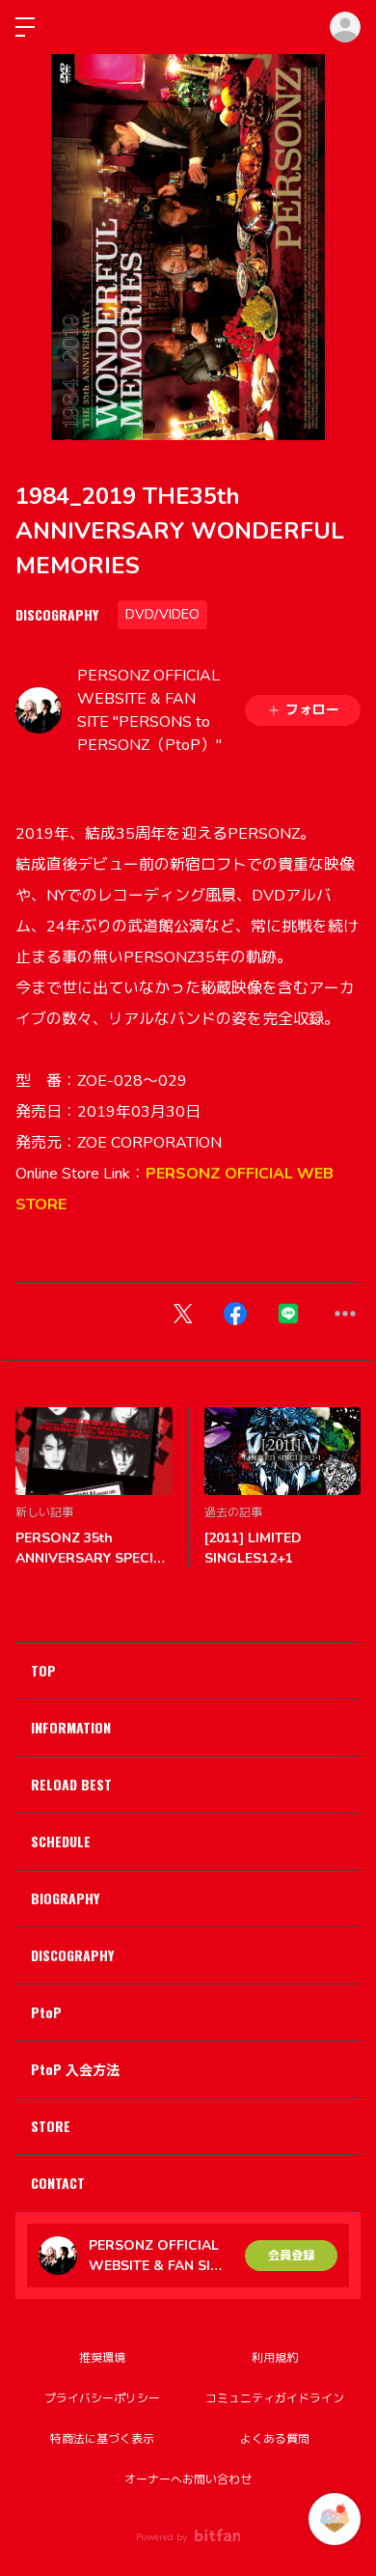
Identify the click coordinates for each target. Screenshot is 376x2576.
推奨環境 (102, 2358)
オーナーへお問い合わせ (188, 2479)
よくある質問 (275, 2439)
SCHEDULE (61, 1841)
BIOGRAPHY (65, 1898)
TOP (43, 1670)
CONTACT (58, 2183)
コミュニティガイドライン (275, 2398)
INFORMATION (71, 1727)
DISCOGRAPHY (57, 614)
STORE (51, 2126)
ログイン (345, 27)
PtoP (46, 2012)
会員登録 (291, 2256)
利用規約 (275, 2358)
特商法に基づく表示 (102, 2439)
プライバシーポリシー (102, 2398)
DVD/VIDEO (162, 614)
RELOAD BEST (71, 1784)
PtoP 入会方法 (75, 2069)
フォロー (312, 710)
